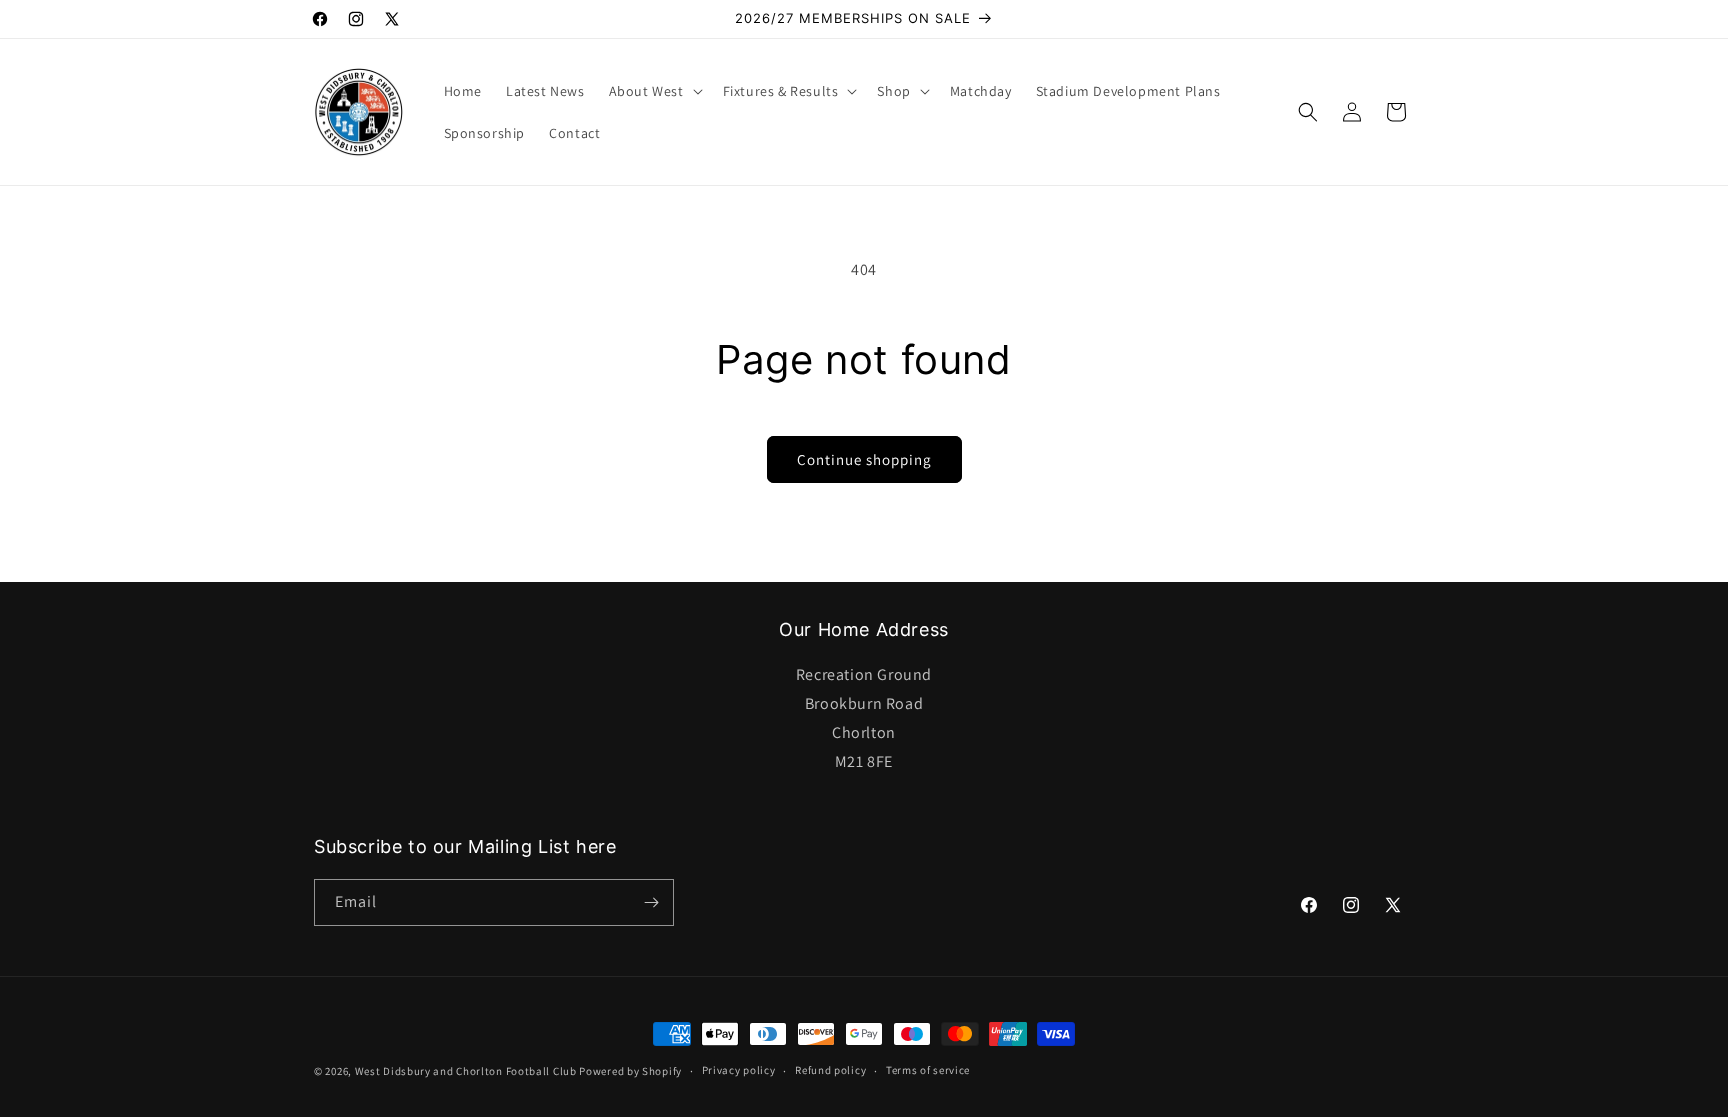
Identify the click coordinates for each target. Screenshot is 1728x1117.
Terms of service (928, 1070)
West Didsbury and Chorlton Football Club (466, 1071)
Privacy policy (739, 1070)
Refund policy (830, 1070)
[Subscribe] (651, 902)
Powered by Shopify (630, 1071)
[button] (654, 91)
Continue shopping (864, 459)
